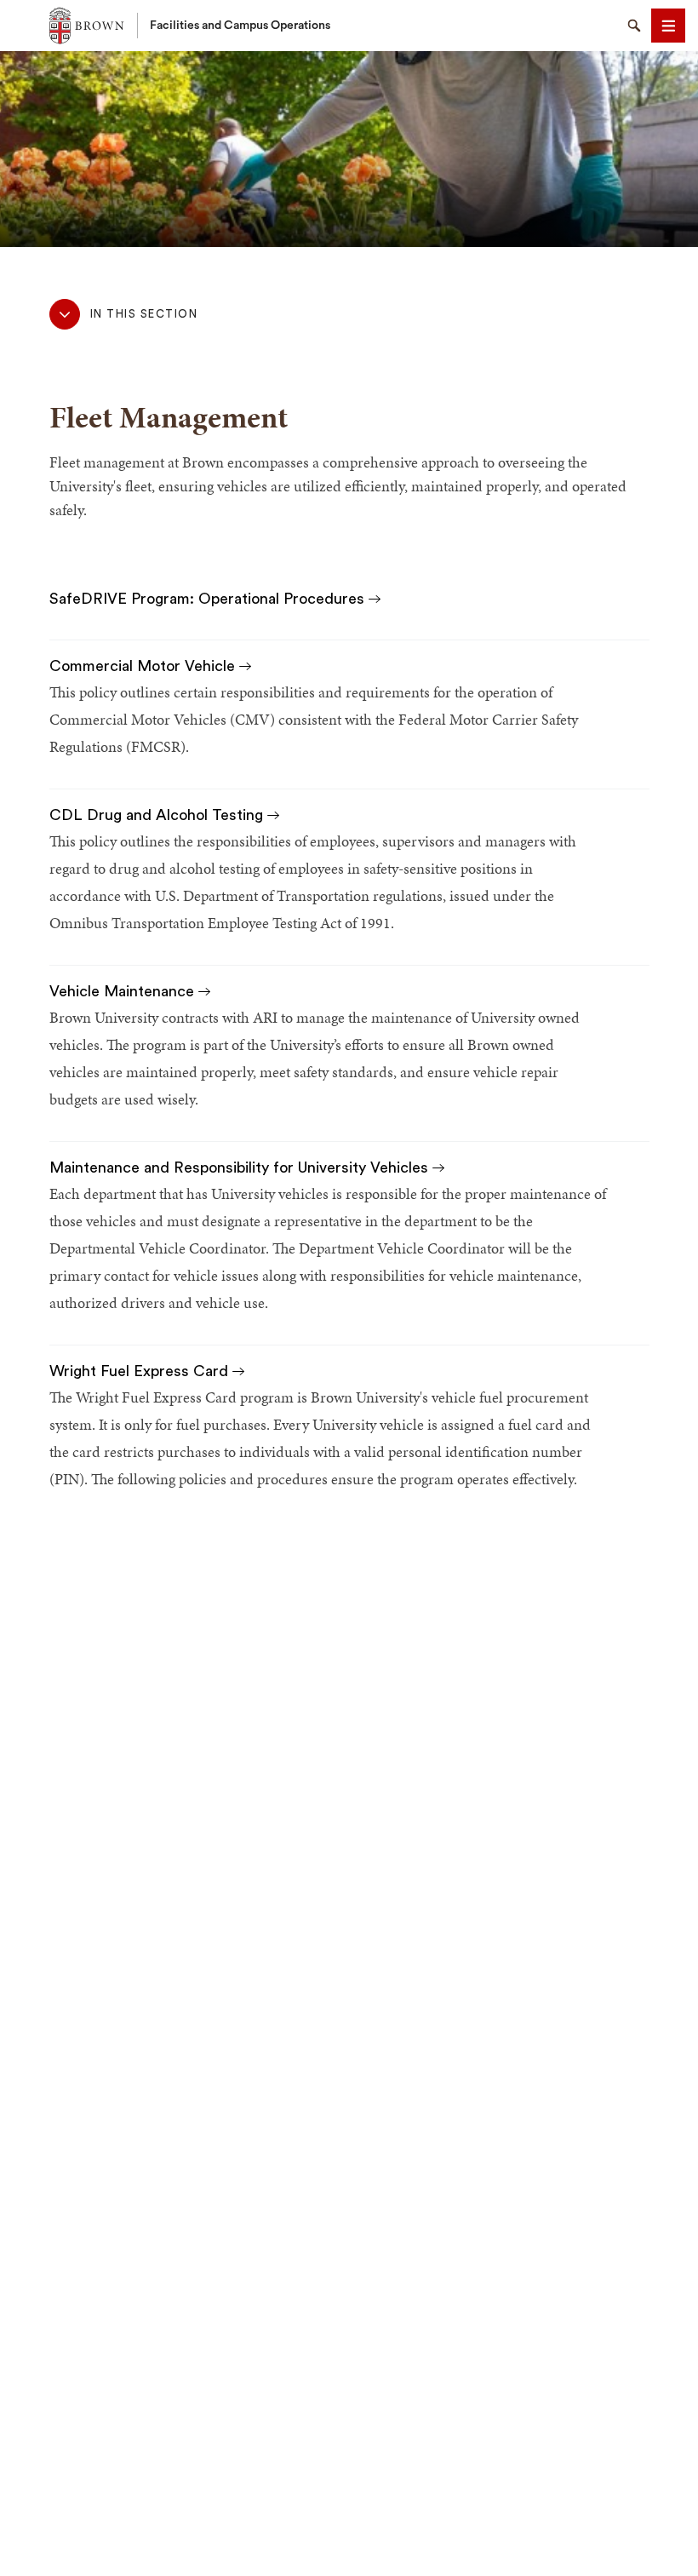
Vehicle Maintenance (124, 991)
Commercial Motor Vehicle (144, 666)
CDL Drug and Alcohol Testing (158, 815)
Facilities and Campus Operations (240, 26)
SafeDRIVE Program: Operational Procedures (209, 599)
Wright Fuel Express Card (141, 1371)
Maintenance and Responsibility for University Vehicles (241, 1168)
